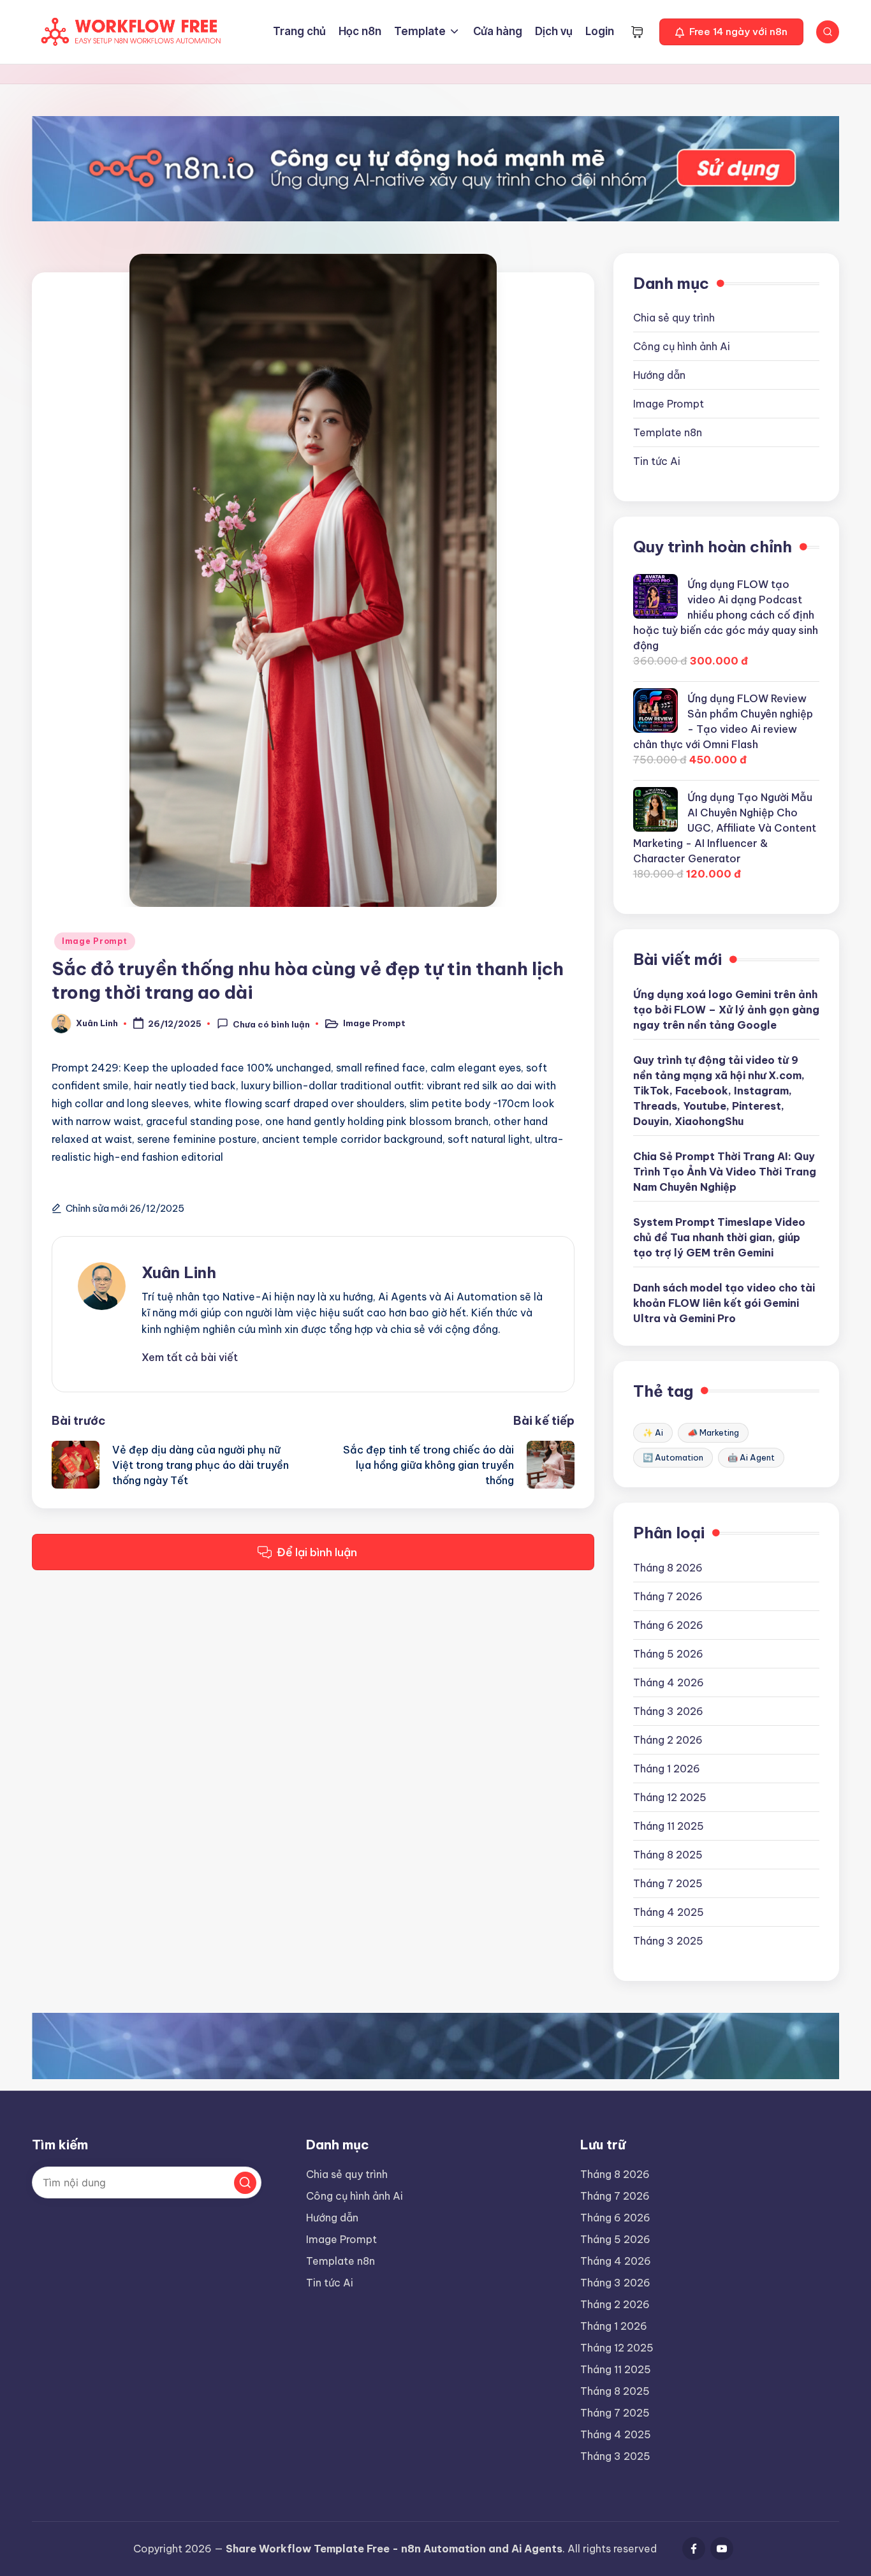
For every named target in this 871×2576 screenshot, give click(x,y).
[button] (731, 32)
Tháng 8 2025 (668, 1855)
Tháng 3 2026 (668, 1711)
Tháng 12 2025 (670, 1797)
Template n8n (668, 432)
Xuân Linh (179, 1272)
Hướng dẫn (659, 375)
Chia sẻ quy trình (674, 318)
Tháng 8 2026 (668, 1568)
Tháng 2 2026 (668, 1740)
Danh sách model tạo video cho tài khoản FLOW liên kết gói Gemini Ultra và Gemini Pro (724, 1303)
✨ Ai (653, 1432)
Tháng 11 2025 (669, 1826)
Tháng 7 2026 (668, 1596)
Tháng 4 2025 (669, 1912)
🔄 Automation (673, 1457)
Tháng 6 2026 (668, 1625)
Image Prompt (95, 941)
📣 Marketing (713, 1432)
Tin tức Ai (657, 461)
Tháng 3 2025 (668, 1941)
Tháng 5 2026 (668, 1654)
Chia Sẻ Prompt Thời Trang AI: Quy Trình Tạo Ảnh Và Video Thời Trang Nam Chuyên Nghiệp (725, 1172)
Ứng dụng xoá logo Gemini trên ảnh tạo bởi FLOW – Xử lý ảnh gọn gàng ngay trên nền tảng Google (726, 1010)
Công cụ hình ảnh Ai (682, 346)
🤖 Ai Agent (751, 1457)
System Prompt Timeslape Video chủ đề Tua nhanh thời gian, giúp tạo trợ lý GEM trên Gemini (719, 1237)
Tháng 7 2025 (668, 1883)
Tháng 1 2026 (667, 1769)
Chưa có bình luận (271, 1024)
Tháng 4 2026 (669, 1682)
